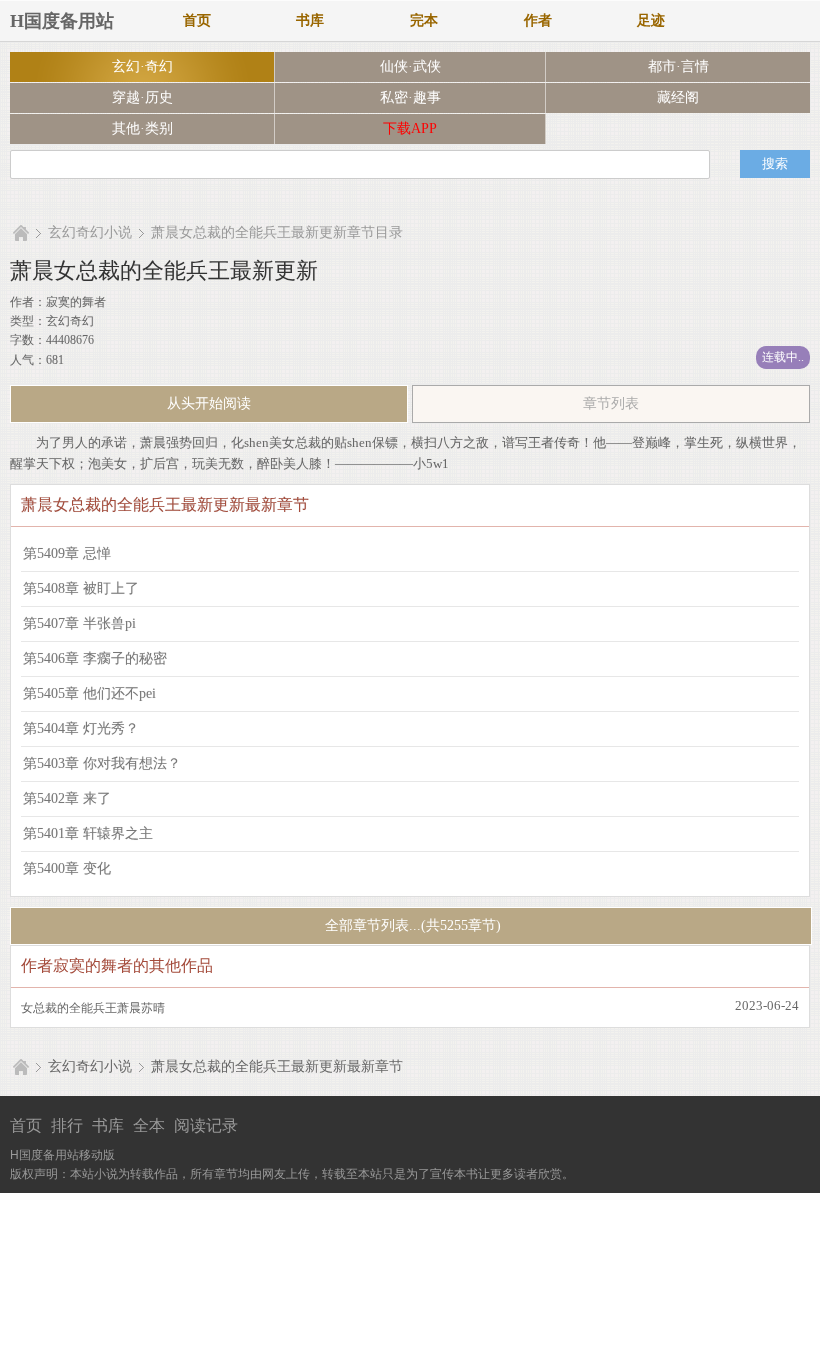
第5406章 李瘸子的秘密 (95, 658)
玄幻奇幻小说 (90, 232)
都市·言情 (678, 66)
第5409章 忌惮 (67, 553)
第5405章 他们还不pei (89, 693)
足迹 (651, 20)
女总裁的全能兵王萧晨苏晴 (93, 1008)
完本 (424, 20)
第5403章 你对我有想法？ (102, 763)
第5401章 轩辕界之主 (88, 833)
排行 (67, 1125)
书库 (310, 20)
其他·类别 (142, 128)
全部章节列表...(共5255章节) (411, 925)
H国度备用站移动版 (62, 1155)
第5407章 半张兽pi (79, 623)
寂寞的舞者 (76, 302)
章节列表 (611, 403)
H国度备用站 (62, 21)
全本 (149, 1125)
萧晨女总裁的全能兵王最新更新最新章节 (277, 1066)
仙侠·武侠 (410, 66)
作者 (538, 20)
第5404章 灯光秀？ (81, 728)
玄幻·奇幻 (142, 66)
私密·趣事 (410, 97)
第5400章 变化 (67, 868)
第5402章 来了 (67, 798)
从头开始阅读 (209, 403)
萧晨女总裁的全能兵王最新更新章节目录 (277, 232)
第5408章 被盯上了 (81, 588)
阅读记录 (206, 1125)
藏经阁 (678, 97)
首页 (197, 20)
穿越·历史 (142, 97)
